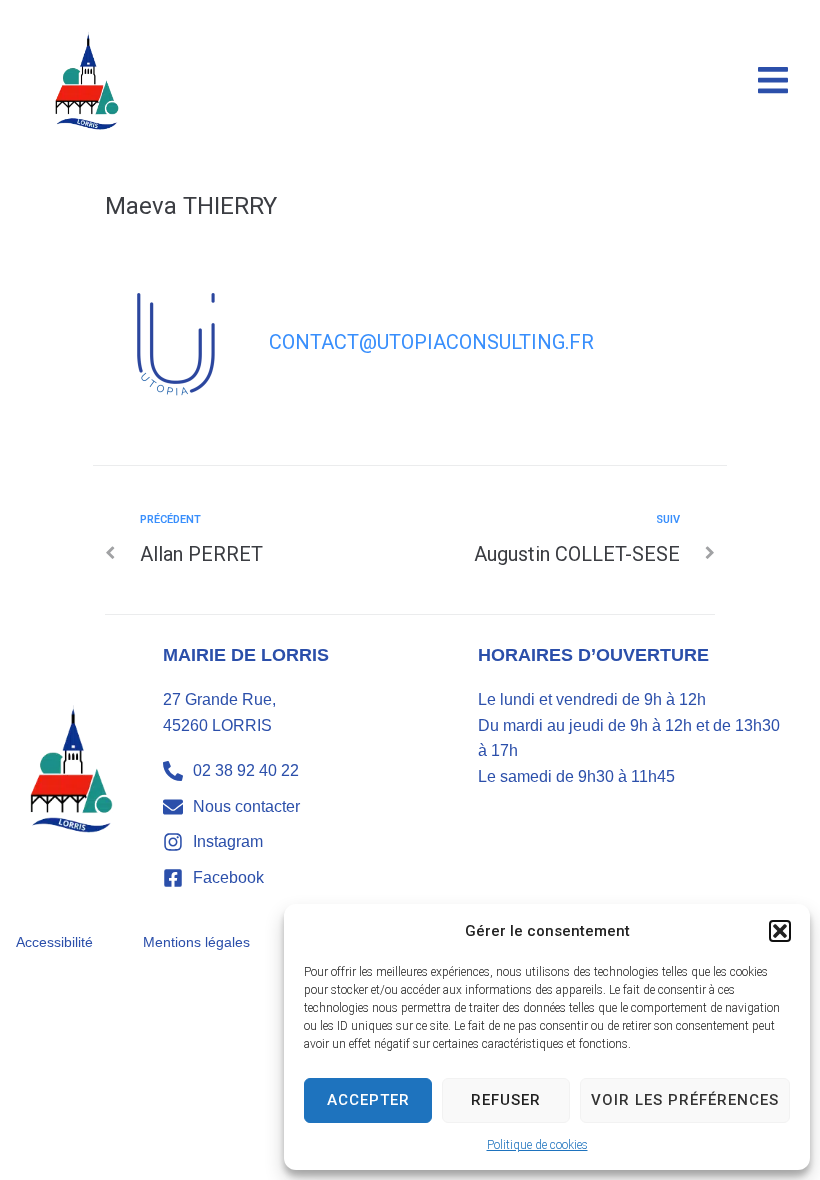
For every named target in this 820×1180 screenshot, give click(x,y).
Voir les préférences (685, 1100)
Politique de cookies (537, 1145)
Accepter (368, 1100)
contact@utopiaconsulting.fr (431, 342)
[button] (780, 931)
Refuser (506, 1100)
